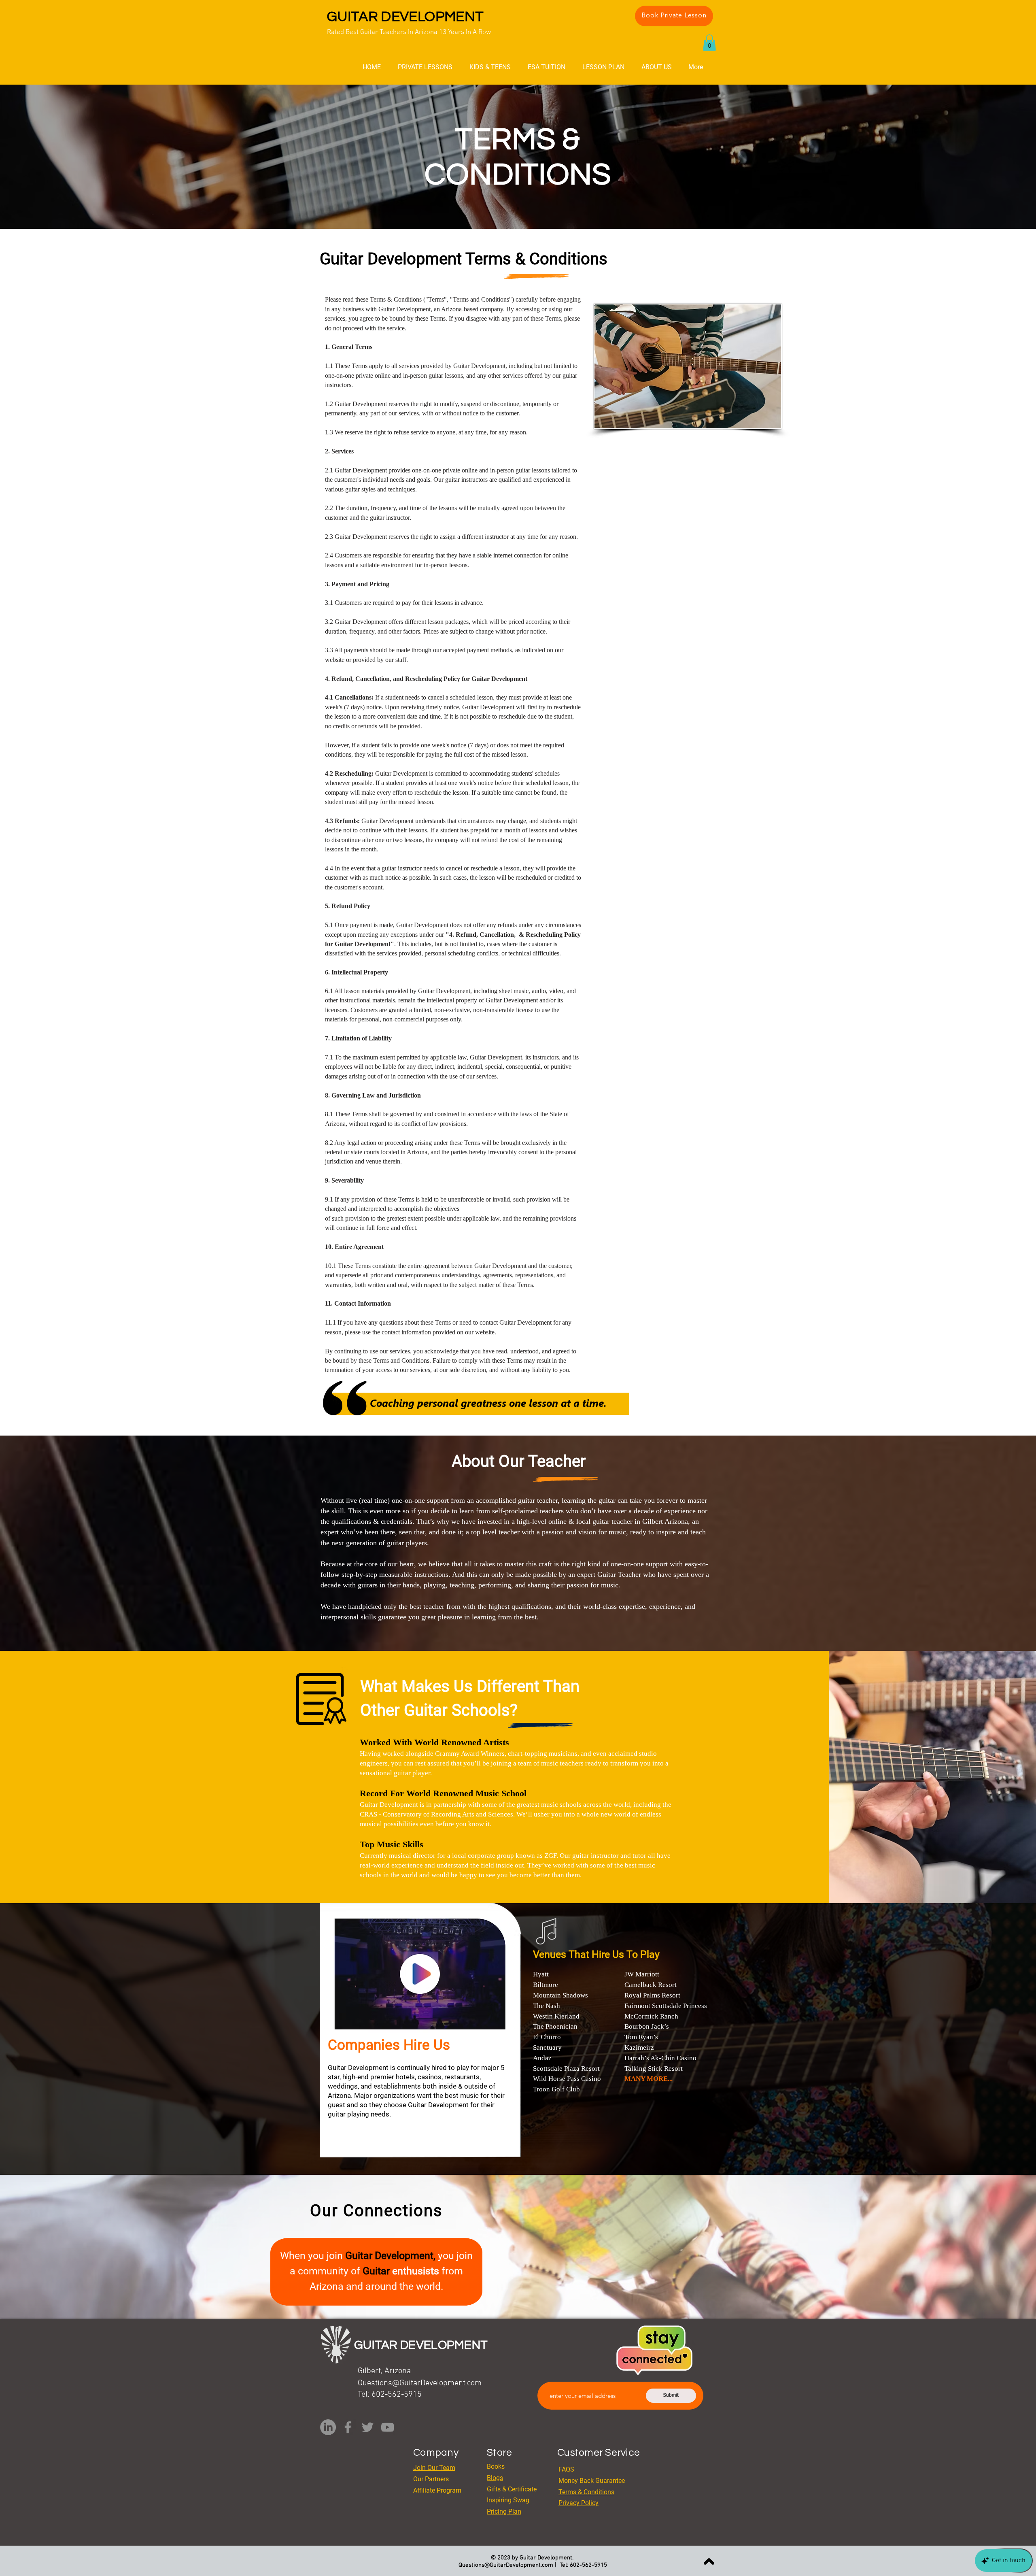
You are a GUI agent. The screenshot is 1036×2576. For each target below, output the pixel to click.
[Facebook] (348, 2427)
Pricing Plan (504, 2511)
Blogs (495, 2478)
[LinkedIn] (328, 2427)
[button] (709, 43)
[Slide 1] (518, 208)
